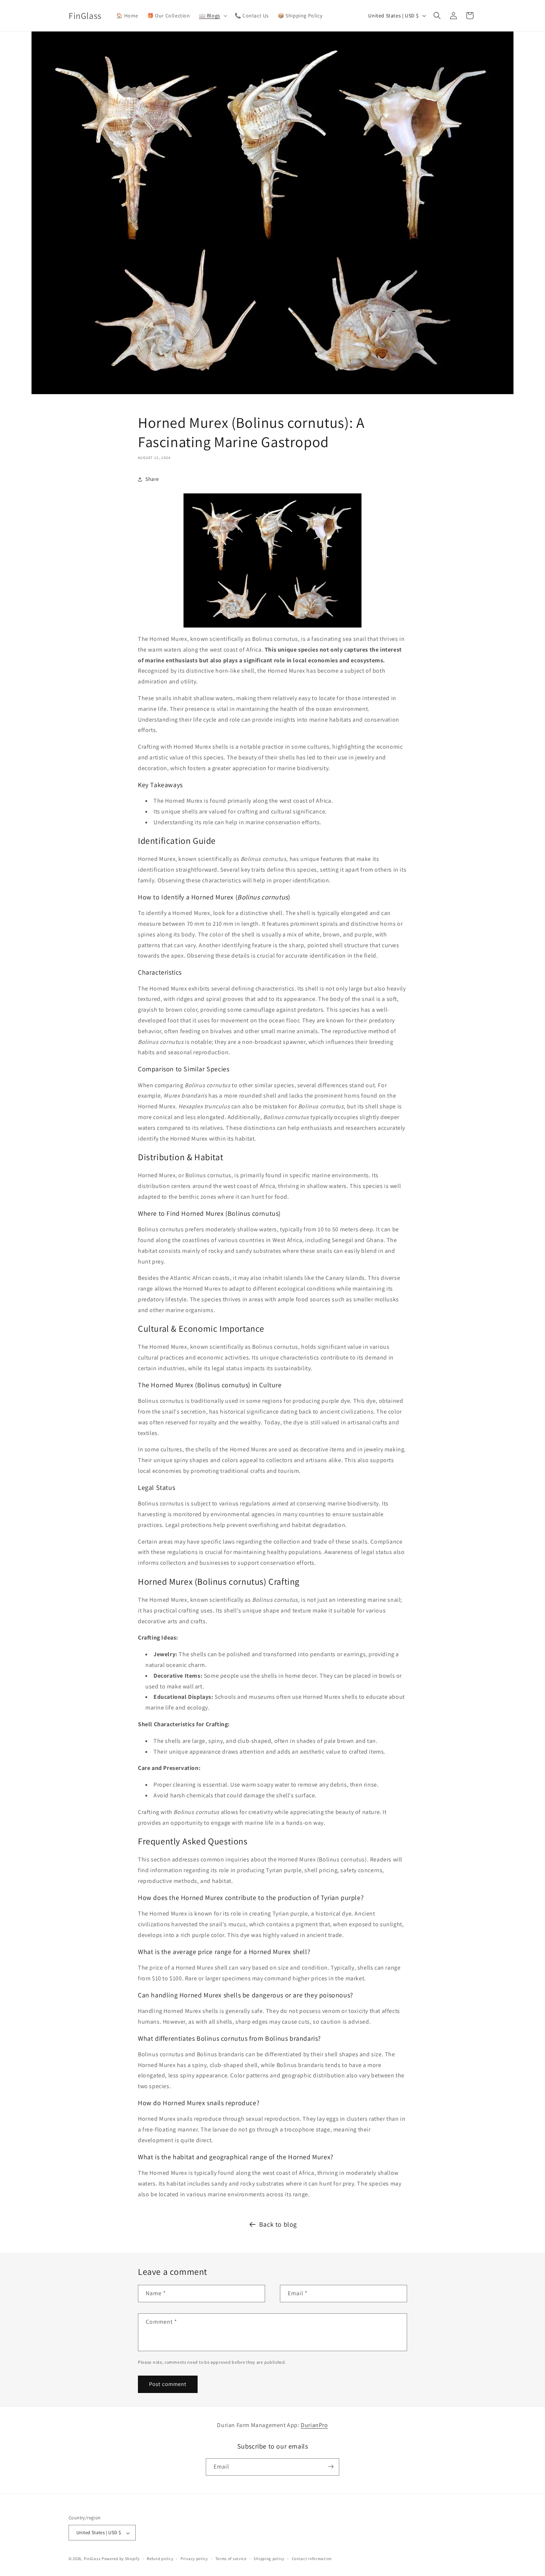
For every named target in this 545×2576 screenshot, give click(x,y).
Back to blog (278, 2224)
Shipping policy (269, 2559)
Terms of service (231, 2559)
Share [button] (152, 479)
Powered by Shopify (121, 2559)
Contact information (312, 2559)
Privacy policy (194, 2559)
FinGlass (92, 2559)
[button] (212, 16)
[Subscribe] (331, 2467)
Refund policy (160, 2559)
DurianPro (314, 2425)
